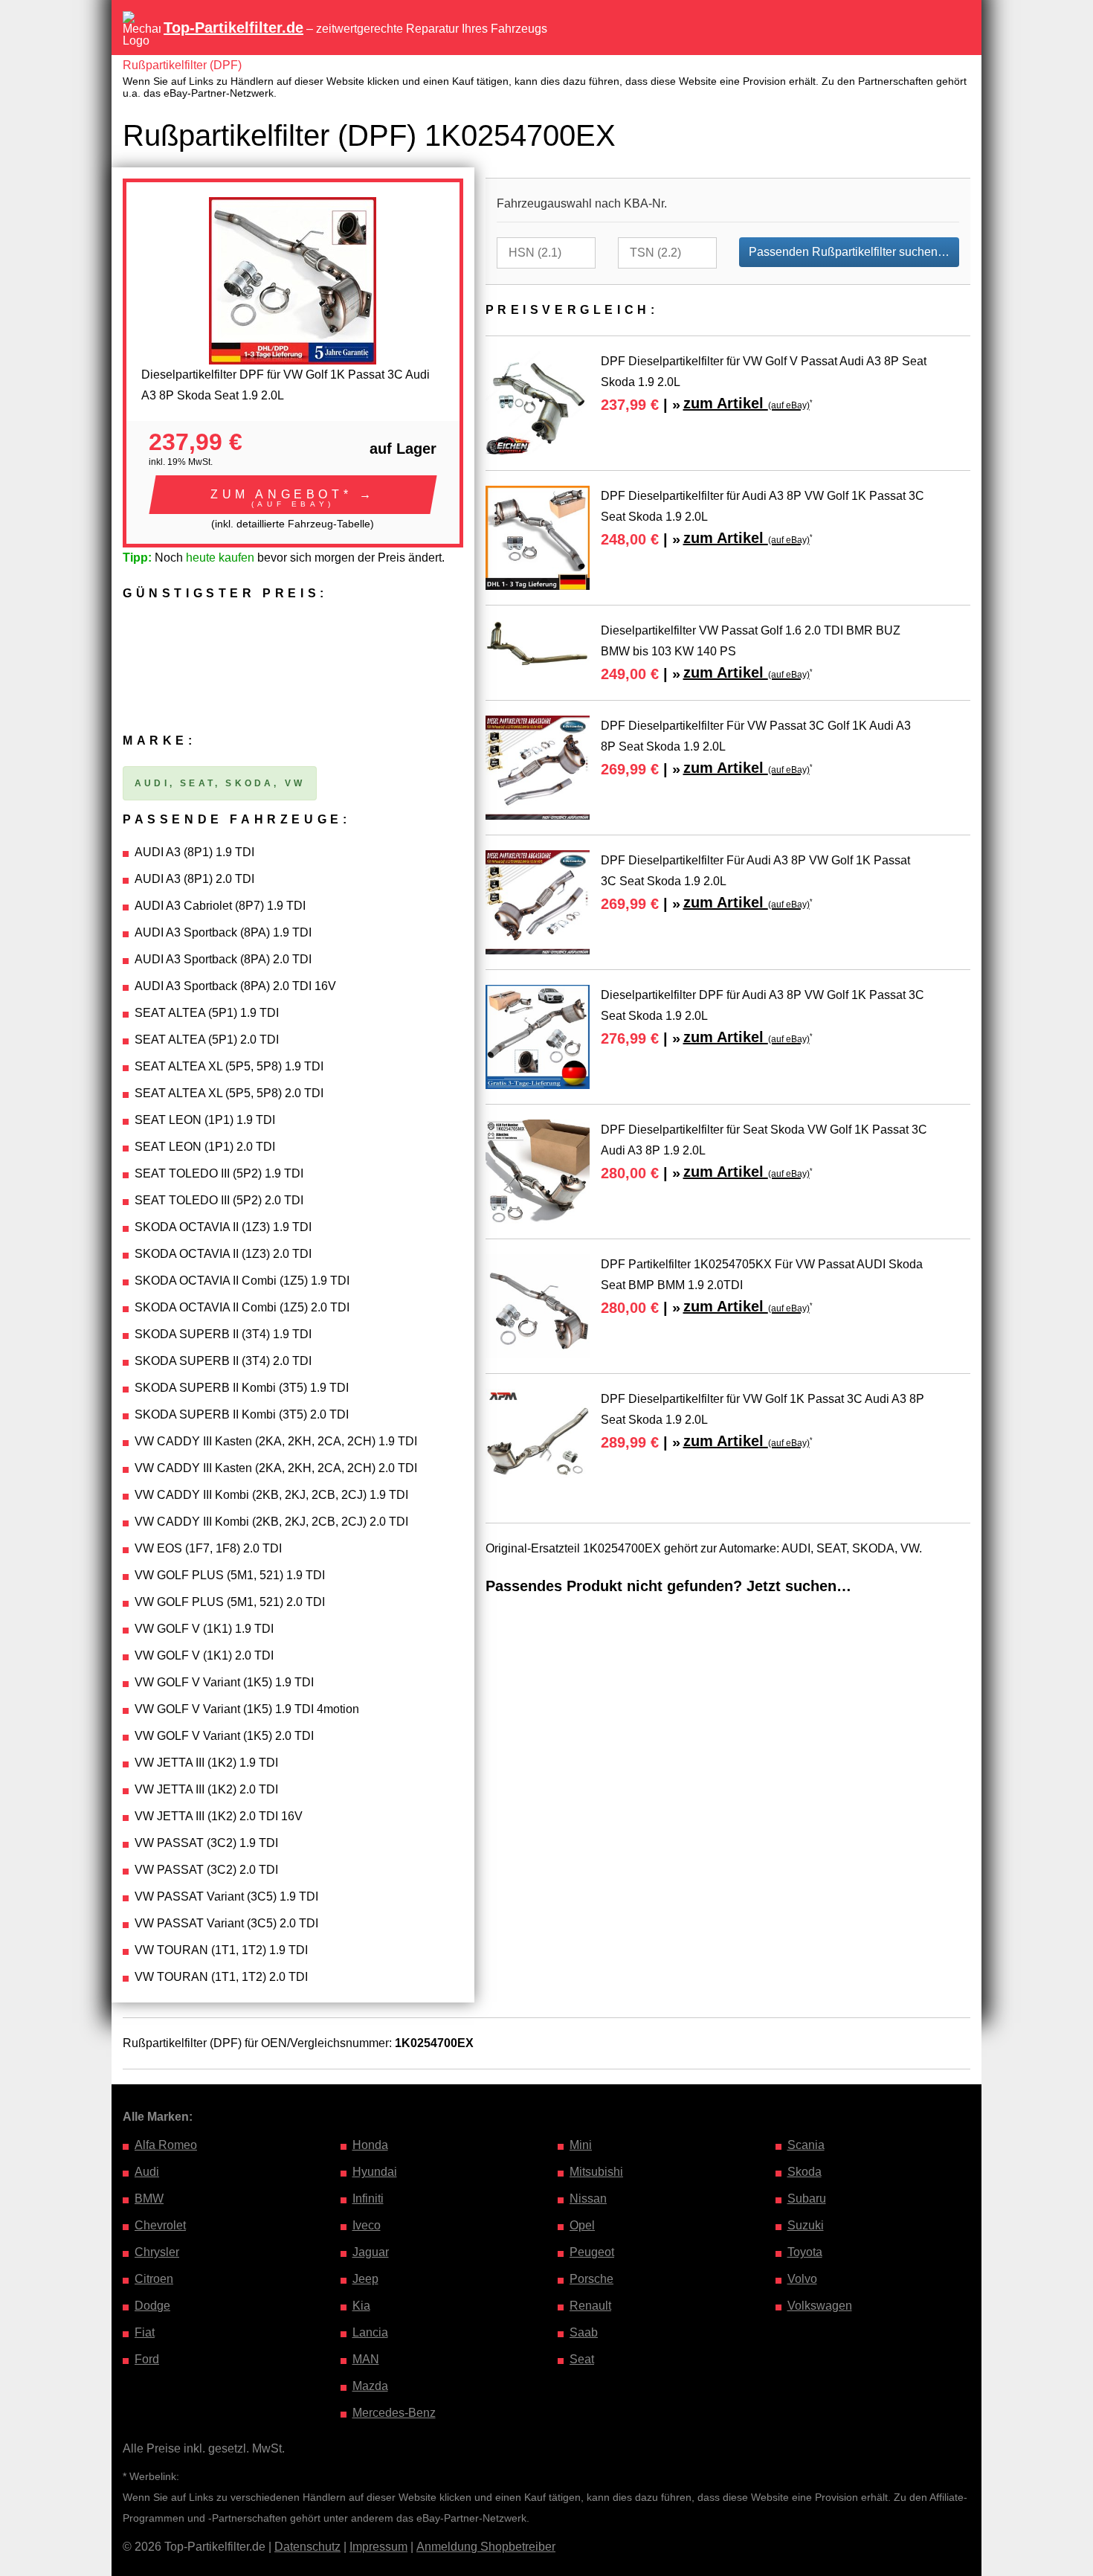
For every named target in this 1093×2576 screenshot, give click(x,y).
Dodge (152, 2306)
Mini (581, 2145)
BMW (149, 2198)
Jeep (365, 2279)
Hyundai (375, 2172)
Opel (582, 2225)
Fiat (145, 2332)
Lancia (370, 2332)
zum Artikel (747, 403)
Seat (582, 2359)
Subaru (807, 2198)
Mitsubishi (596, 2172)
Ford (147, 2359)
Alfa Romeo (166, 2145)
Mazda (370, 2386)
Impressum (378, 2547)
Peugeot (592, 2252)
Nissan (588, 2198)
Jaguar (371, 2252)
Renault (590, 2306)
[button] (293, 495)
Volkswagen (820, 2306)
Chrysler (157, 2252)
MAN (366, 2359)
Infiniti (368, 2198)
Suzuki (806, 2225)
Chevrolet (160, 2225)
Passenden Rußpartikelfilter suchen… (849, 252)
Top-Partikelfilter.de (233, 28)
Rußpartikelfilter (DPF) (182, 65)
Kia (361, 2306)
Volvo (802, 2279)
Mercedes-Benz (394, 2413)
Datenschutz (307, 2547)
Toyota (805, 2252)
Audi (147, 2172)
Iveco (367, 2225)
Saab (584, 2332)
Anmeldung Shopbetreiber (486, 2547)
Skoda (805, 2172)
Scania (806, 2145)
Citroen (154, 2279)
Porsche (591, 2279)
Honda (370, 2145)
